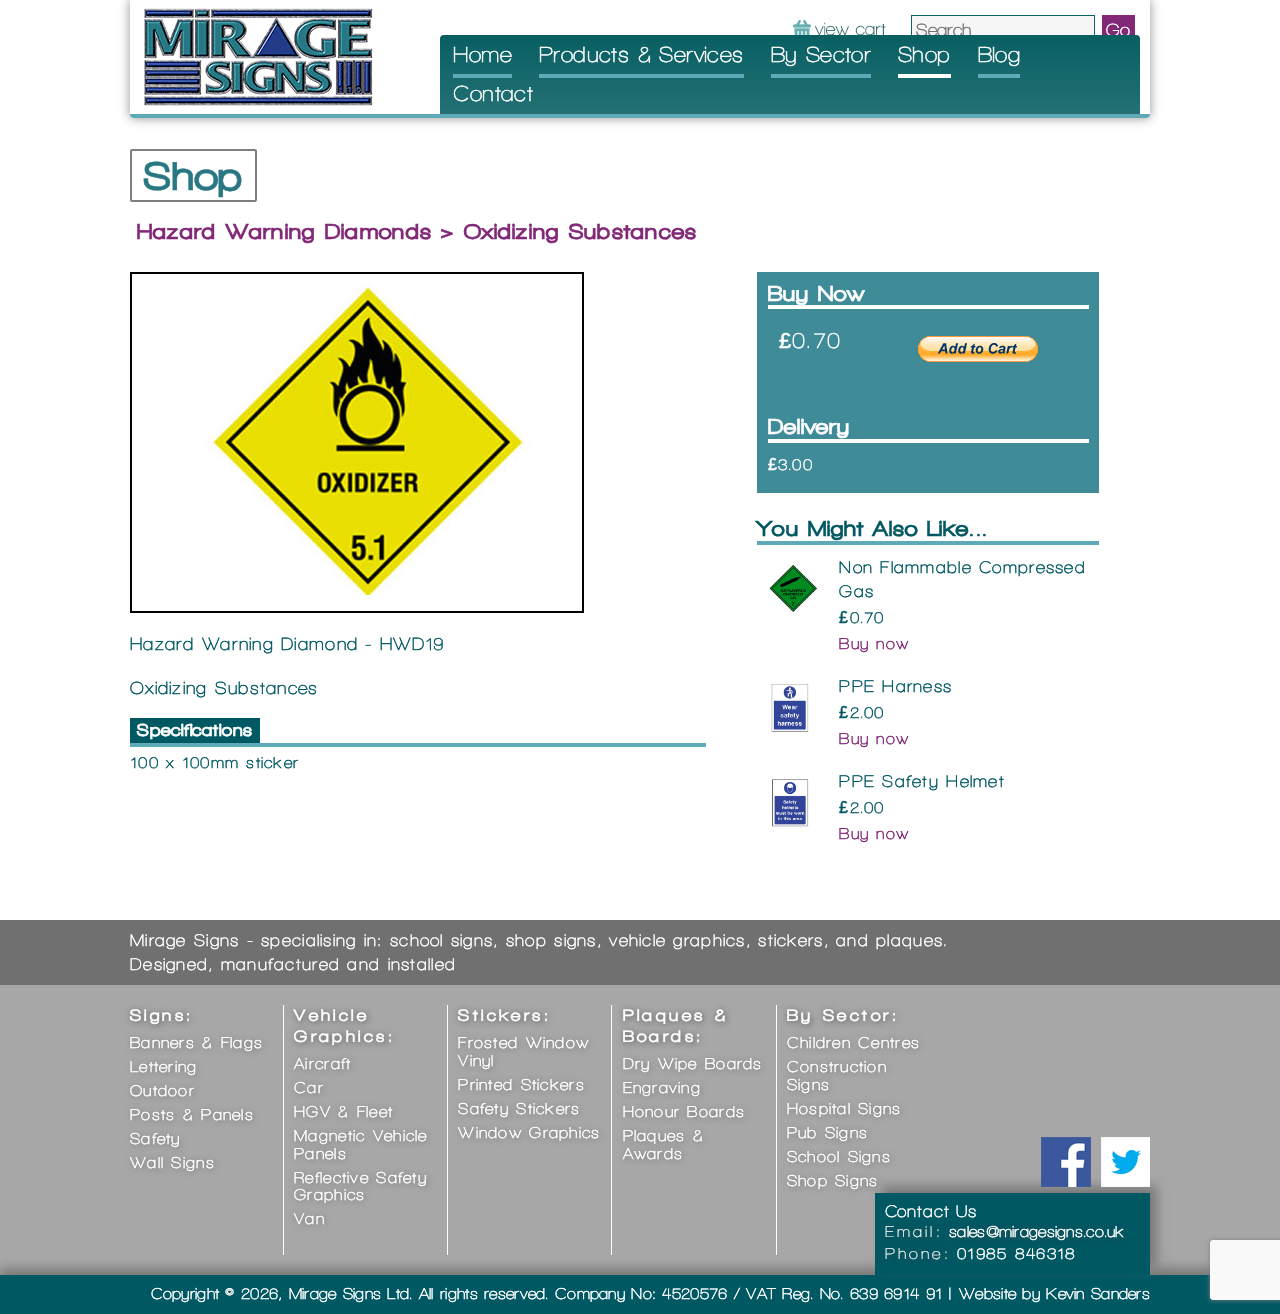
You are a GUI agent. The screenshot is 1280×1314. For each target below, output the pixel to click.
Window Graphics (529, 1132)
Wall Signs (172, 1162)
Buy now (874, 643)
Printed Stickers (521, 1084)
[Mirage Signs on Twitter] (1125, 1162)
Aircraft (322, 1063)
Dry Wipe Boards (693, 1063)
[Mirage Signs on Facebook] (1066, 1162)
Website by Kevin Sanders (1054, 1293)
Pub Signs (828, 1132)
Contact (493, 93)
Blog (999, 54)
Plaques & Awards (664, 1144)
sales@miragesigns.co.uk (1037, 1231)
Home (482, 54)
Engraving (662, 1087)
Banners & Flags (196, 1042)
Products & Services (641, 54)
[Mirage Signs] (258, 55)
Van (309, 1218)
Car (309, 1087)
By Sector (821, 54)
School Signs (839, 1156)
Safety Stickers (519, 1108)
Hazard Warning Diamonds (284, 231)
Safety (155, 1138)
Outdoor (162, 1090)
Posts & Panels (192, 1114)
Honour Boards (684, 1111)
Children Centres (853, 1042)
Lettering (164, 1066)
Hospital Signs (844, 1108)
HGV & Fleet (343, 1111)
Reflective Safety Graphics (360, 1186)
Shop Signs (833, 1180)
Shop (924, 54)
